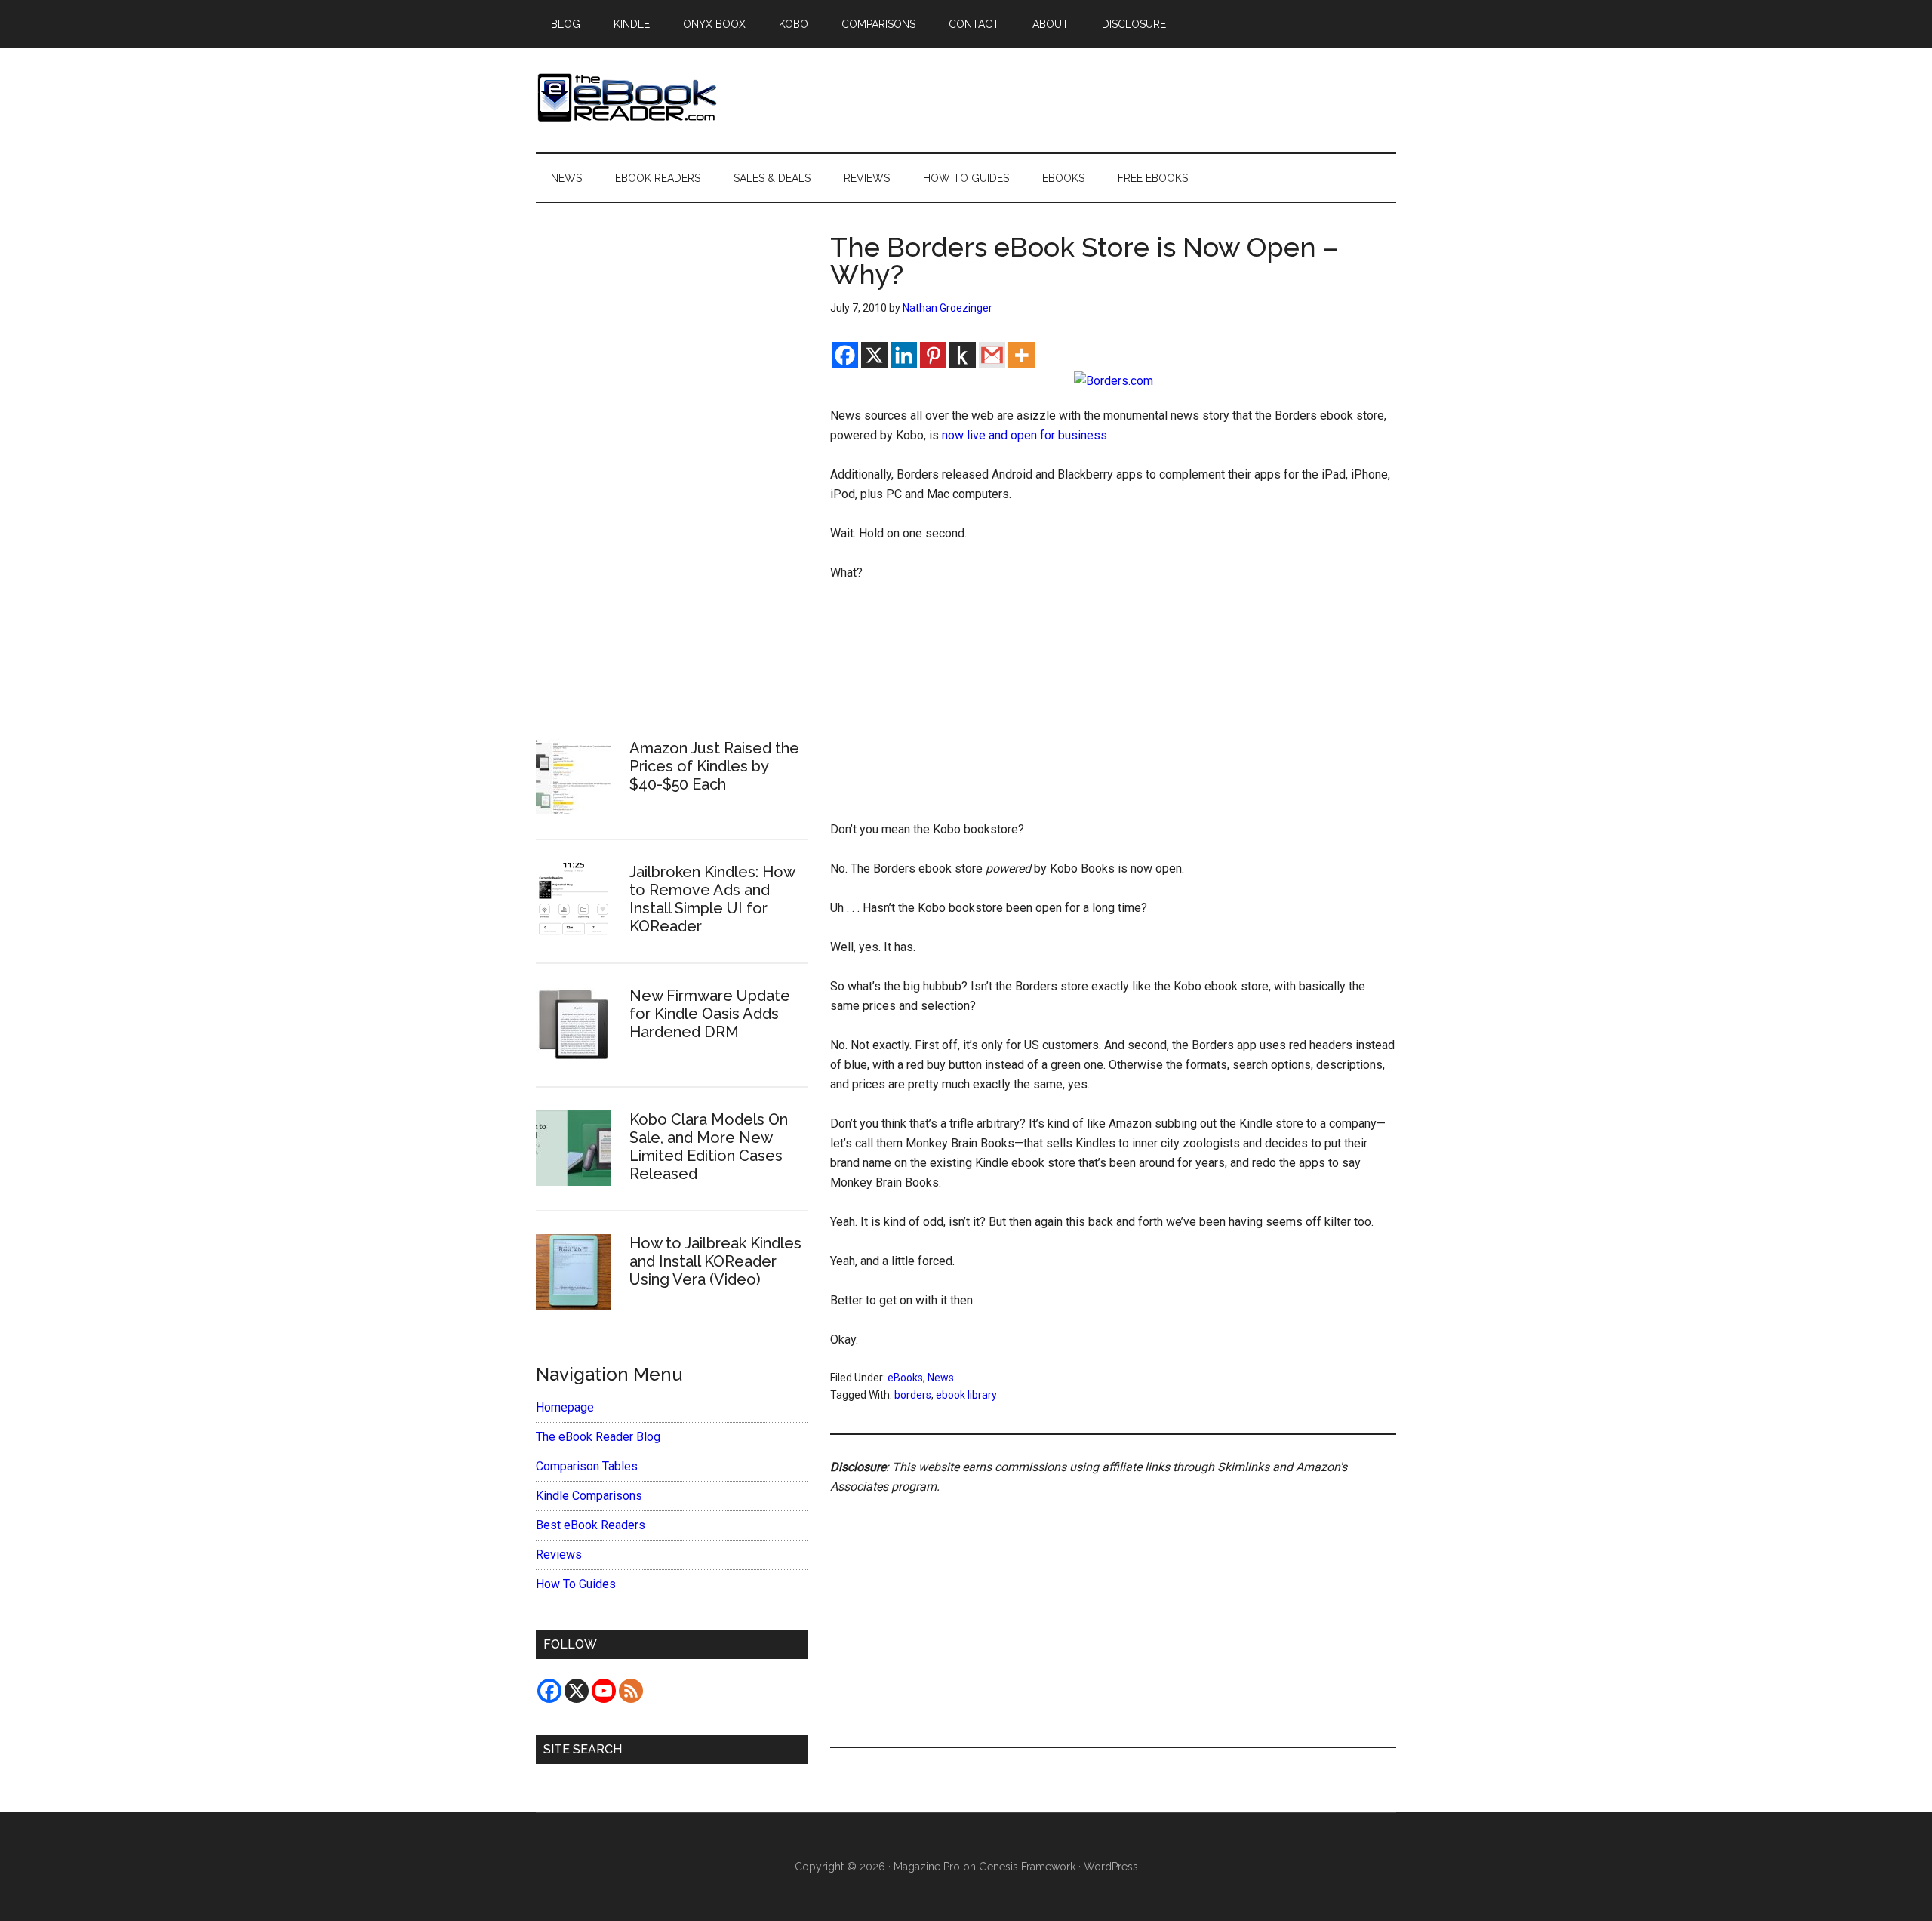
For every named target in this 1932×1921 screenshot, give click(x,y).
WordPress (1111, 1867)
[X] (874, 355)
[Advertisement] (1113, 708)
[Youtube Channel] (604, 1691)
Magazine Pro (927, 1867)
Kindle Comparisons (589, 1496)
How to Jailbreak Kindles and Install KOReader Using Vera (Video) (715, 1261)
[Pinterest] (933, 355)
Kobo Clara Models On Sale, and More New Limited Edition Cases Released (709, 1147)
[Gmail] (992, 355)
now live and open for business (1024, 435)
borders (913, 1395)
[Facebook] (845, 355)
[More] (1021, 355)
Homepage (565, 1407)
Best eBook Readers (591, 1525)
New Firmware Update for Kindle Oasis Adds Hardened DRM (710, 1014)
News (941, 1378)
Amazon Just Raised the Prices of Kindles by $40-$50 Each (714, 766)
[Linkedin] (904, 355)
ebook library (966, 1395)
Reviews (559, 1555)
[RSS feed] (631, 1691)
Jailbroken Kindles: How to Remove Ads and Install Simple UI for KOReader (712, 899)
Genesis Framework (1027, 1867)
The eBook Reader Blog (598, 1437)
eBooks (905, 1378)
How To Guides (576, 1584)
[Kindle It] (963, 355)
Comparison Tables (587, 1466)
